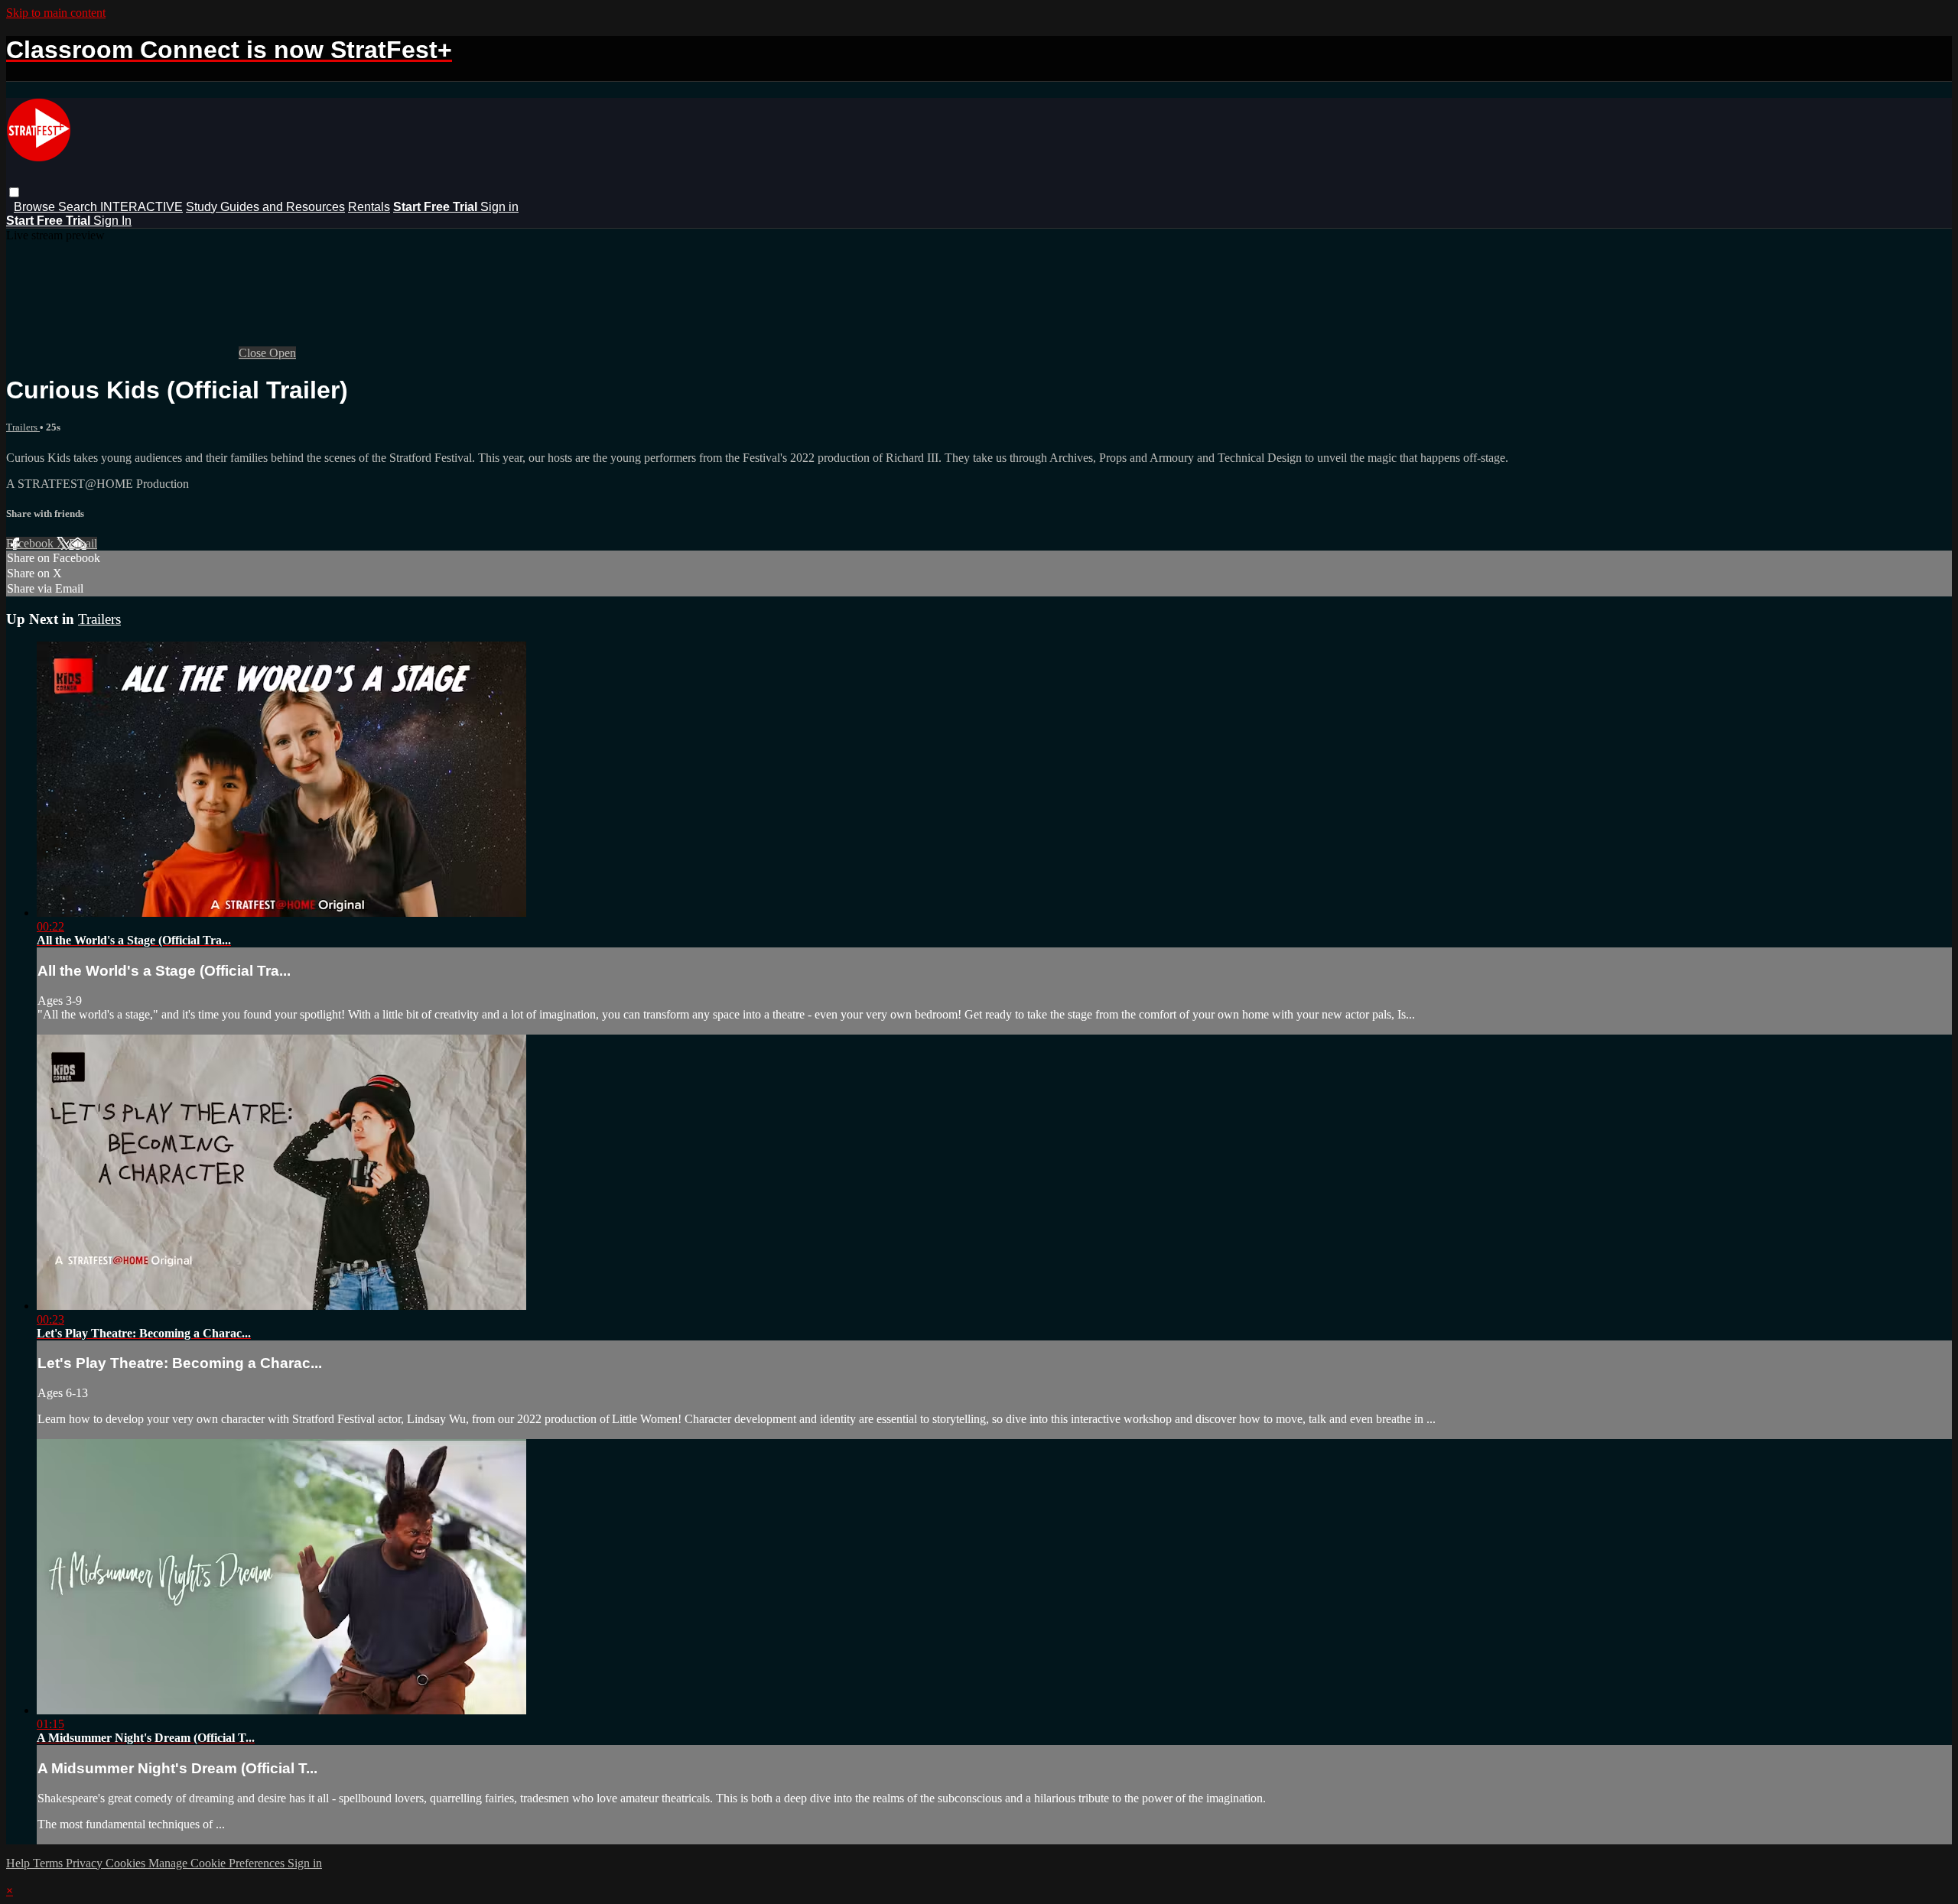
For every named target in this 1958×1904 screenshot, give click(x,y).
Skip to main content (56, 13)
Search (79, 207)
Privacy (86, 1863)
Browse (36, 207)
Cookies (127, 1863)
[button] (14, 192)
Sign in (499, 207)
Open (283, 353)
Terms (49, 1863)
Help (20, 1863)
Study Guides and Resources (265, 207)
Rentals (369, 207)
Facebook (31, 543)
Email (83, 543)
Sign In (112, 221)
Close (254, 353)
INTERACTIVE (141, 207)
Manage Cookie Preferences (218, 1863)
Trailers (23, 427)
